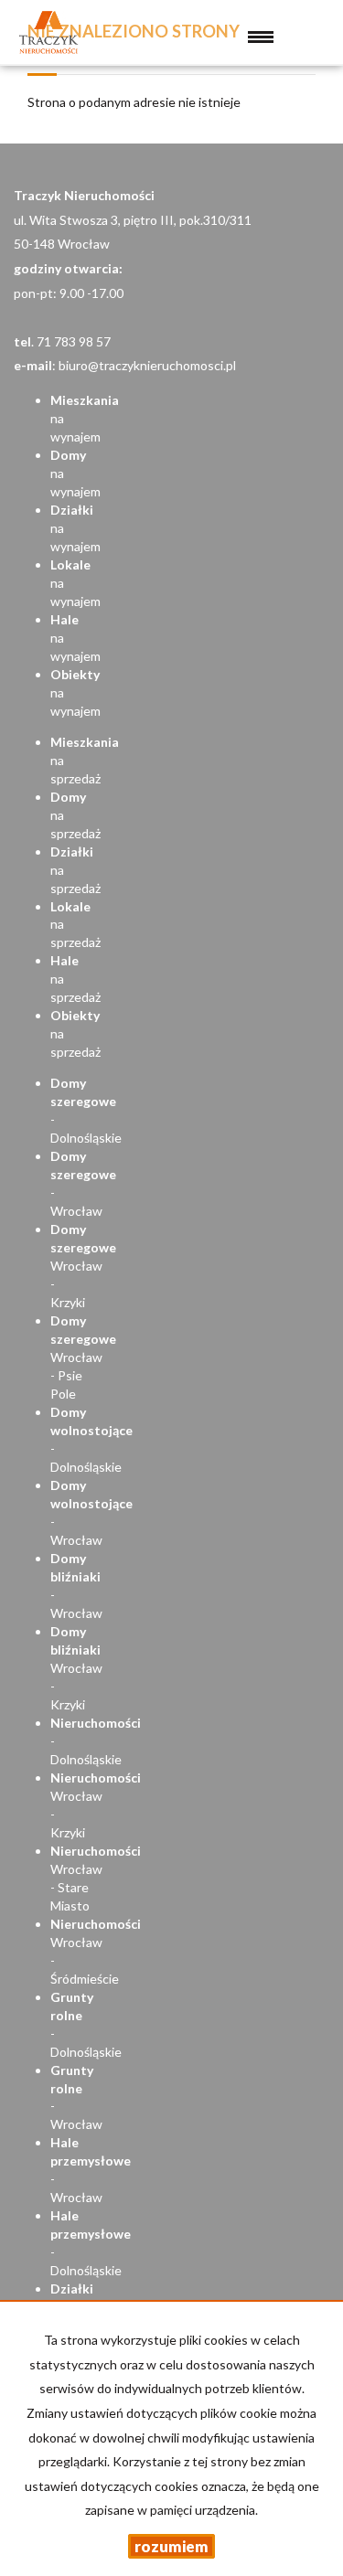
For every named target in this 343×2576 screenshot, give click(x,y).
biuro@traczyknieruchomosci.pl (147, 365)
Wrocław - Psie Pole (83, 1357)
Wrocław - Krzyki (83, 1266)
